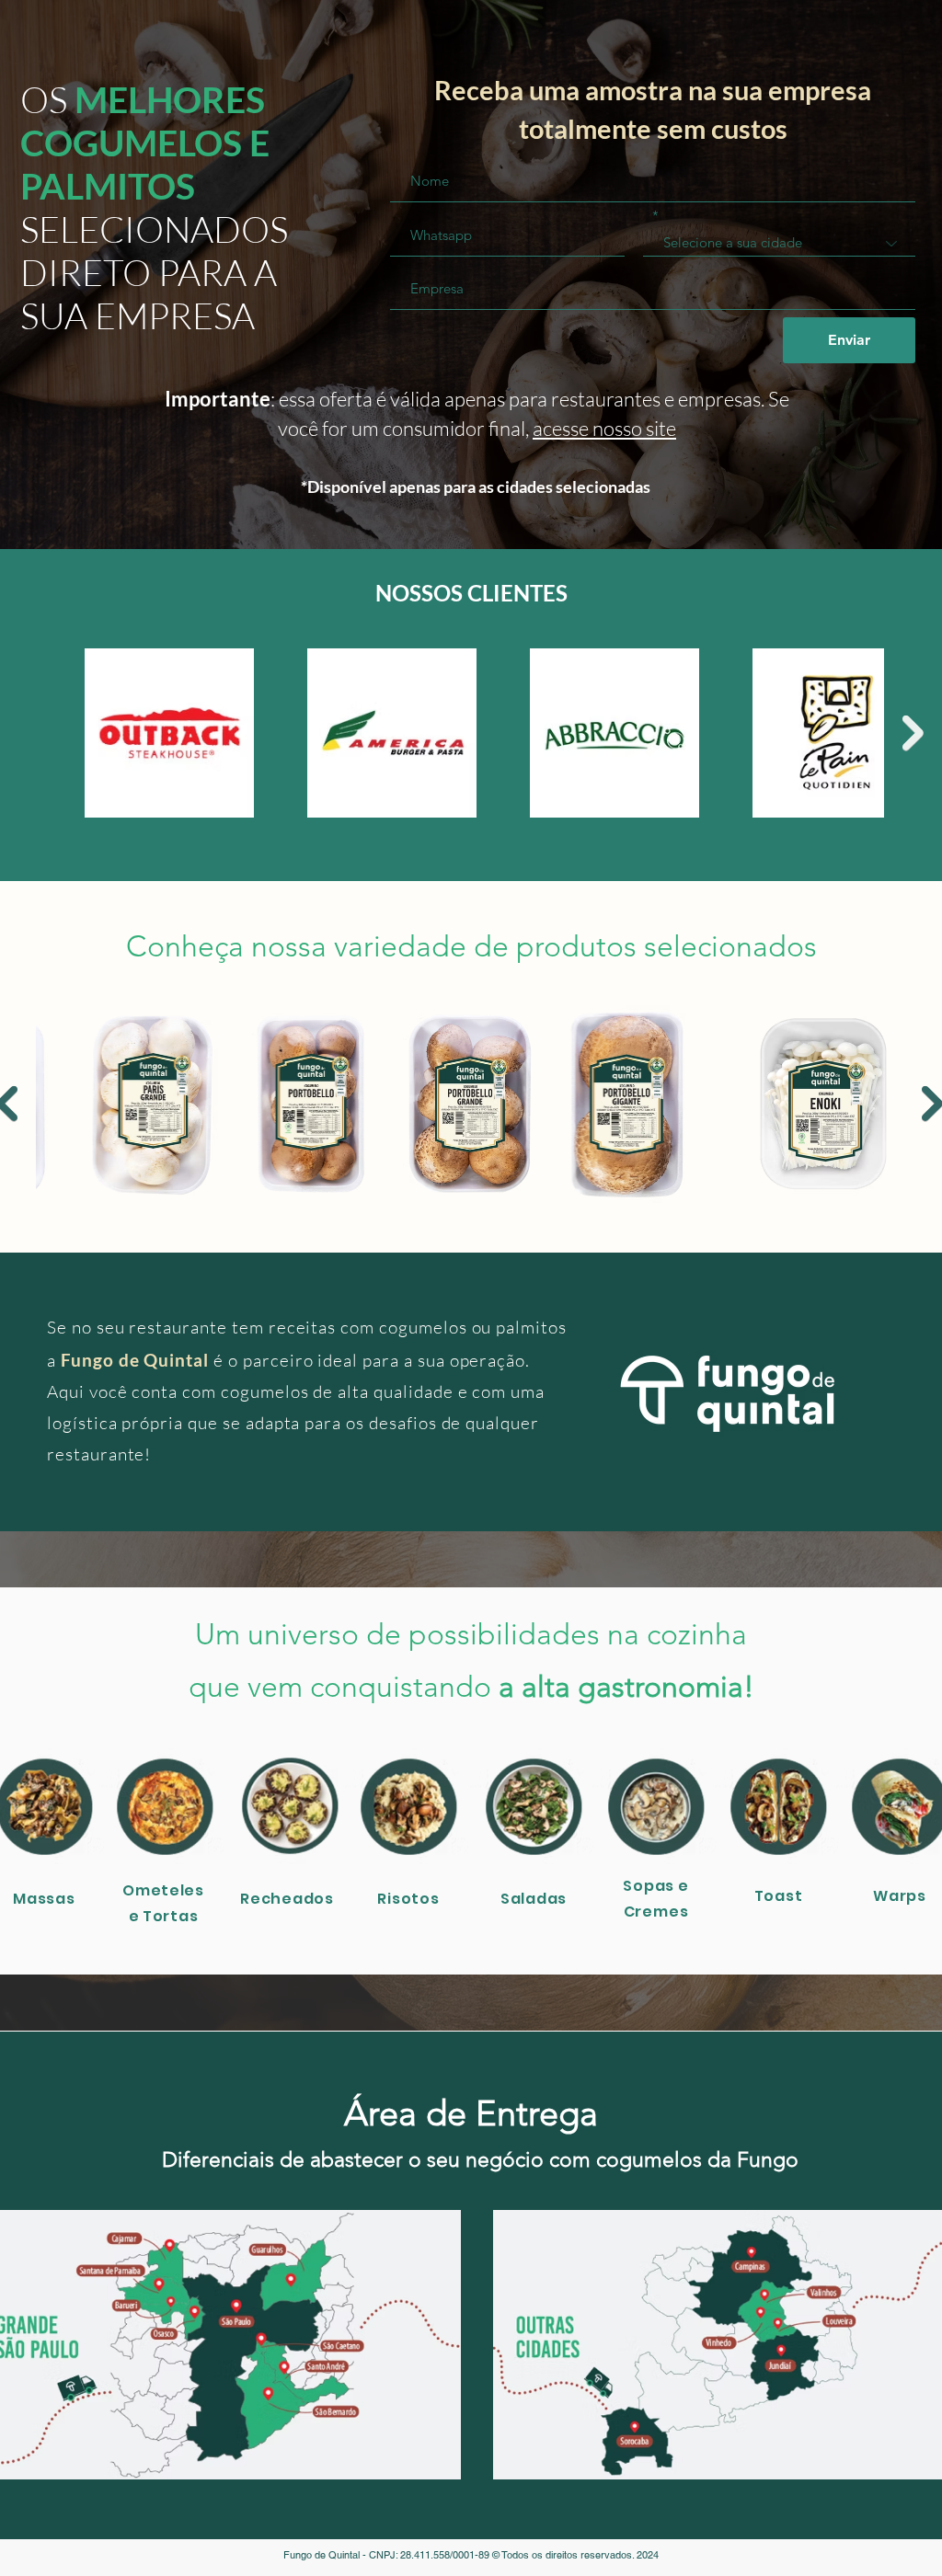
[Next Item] (913, 733)
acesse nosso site (604, 428)
